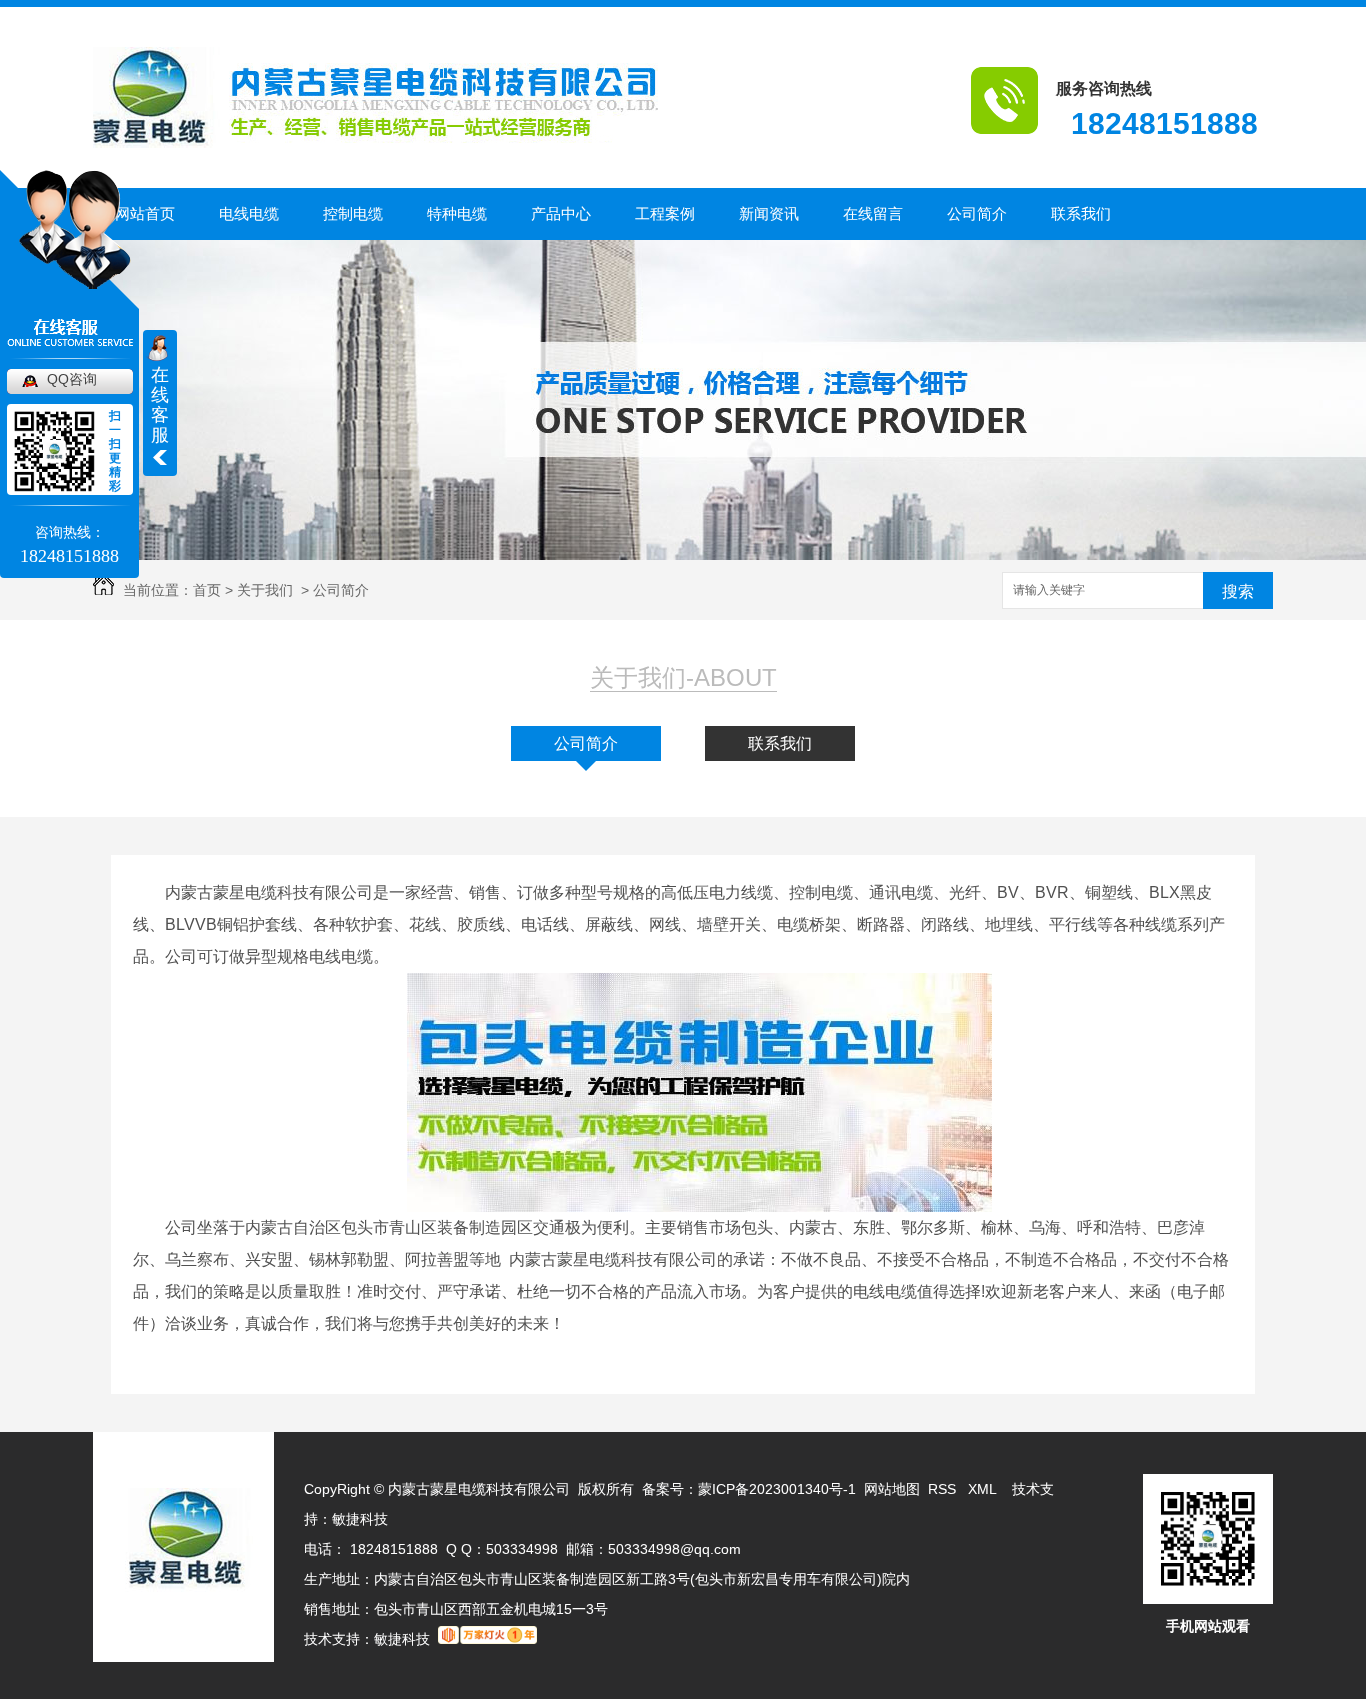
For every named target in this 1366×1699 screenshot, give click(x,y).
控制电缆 (353, 213)
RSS (944, 1489)
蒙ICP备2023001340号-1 (777, 1489)
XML (984, 1489)
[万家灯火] (487, 1639)
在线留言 (873, 213)
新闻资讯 (769, 213)
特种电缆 (457, 213)
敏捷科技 (360, 1519)
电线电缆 (249, 213)
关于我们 (265, 590)
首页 (207, 590)
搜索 (1238, 591)
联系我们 (1081, 213)
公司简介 (977, 213)
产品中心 (561, 213)
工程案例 (665, 213)
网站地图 (892, 1489)
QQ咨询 (72, 379)
